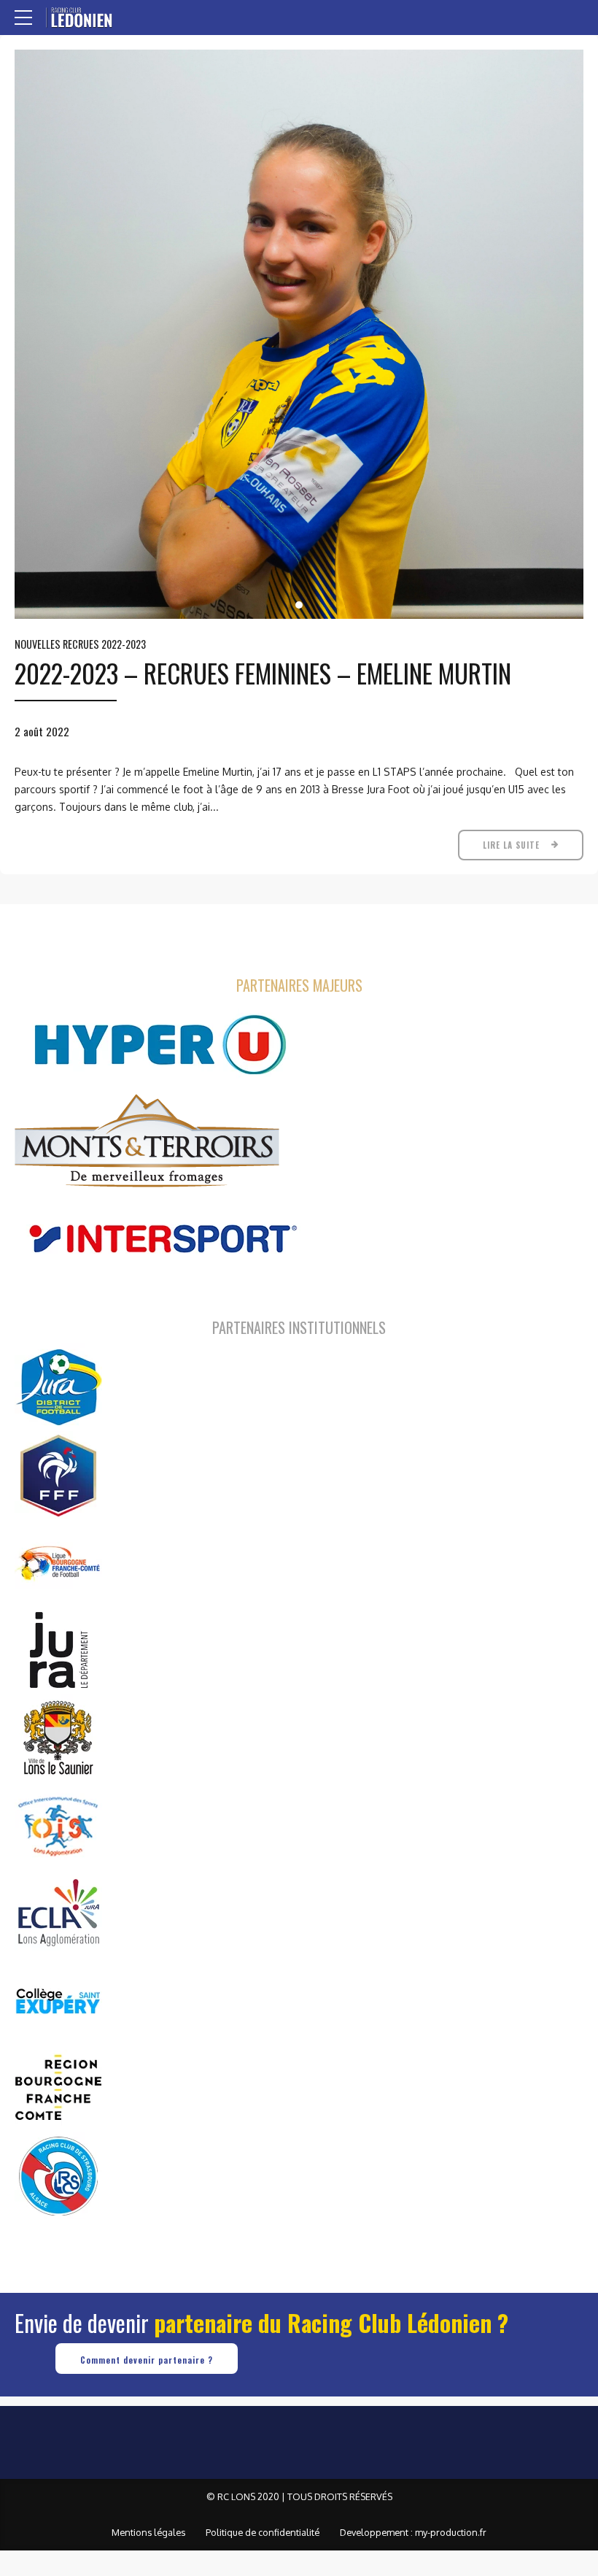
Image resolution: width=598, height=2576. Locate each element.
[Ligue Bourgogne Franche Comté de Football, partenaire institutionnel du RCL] (58, 1562)
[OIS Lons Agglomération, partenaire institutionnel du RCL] (58, 1825)
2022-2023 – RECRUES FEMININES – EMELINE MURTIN (263, 673)
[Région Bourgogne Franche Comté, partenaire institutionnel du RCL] (58, 2088)
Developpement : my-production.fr (413, 2532)
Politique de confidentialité (263, 2532)
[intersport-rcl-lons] (160, 1239)
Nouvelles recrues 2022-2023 (80, 644)
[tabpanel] (299, 334)
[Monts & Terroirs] (147, 1142)
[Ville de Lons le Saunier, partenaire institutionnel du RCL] (58, 1738)
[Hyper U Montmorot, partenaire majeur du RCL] (160, 1045)
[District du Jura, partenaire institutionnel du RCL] (58, 1387)
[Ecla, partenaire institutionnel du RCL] (58, 1913)
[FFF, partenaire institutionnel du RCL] (58, 1475)
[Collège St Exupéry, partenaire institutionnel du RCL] (58, 2000)
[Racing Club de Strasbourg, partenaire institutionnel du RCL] (58, 2175)
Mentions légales (148, 2532)
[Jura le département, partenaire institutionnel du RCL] (58, 1650)
